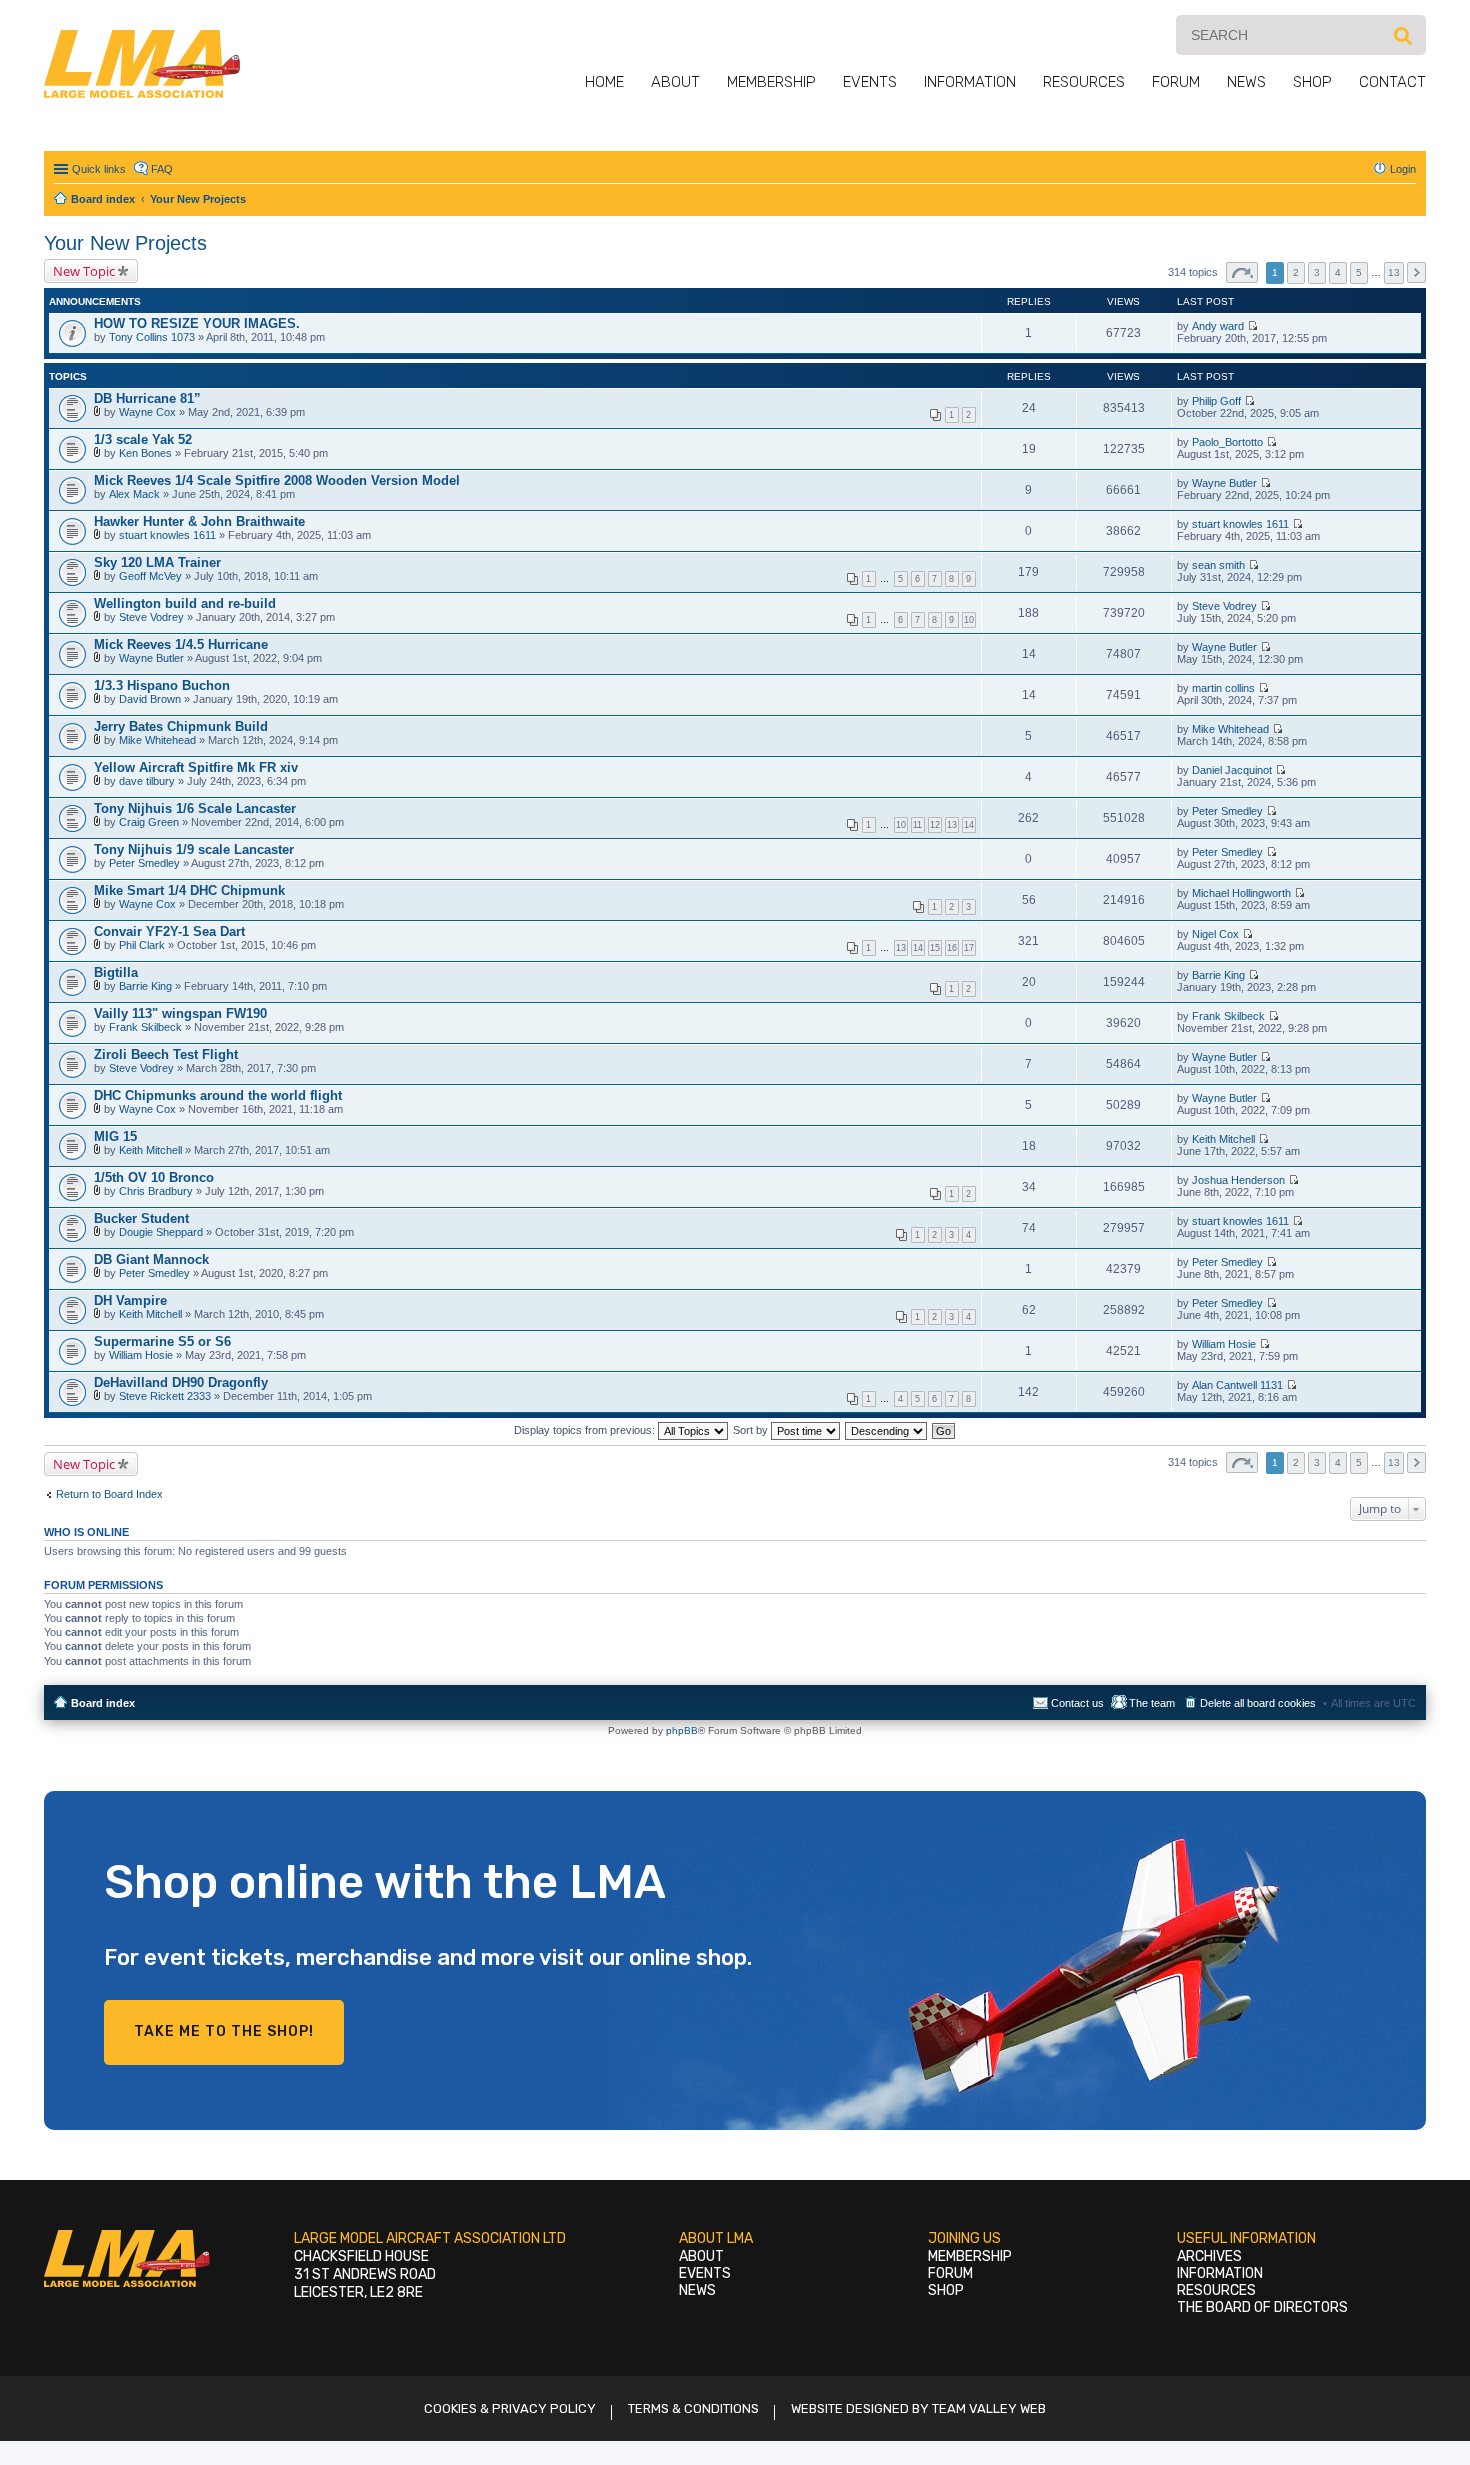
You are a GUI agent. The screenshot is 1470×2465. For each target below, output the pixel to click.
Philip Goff (1216, 401)
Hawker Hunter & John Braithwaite (199, 521)
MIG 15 (115, 1136)
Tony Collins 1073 (152, 337)
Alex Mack (134, 494)
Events (870, 82)
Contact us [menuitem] (1077, 1703)
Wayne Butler (1224, 483)
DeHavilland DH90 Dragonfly (181, 1382)
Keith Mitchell (150, 1150)
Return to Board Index (109, 1494)
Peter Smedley (1227, 811)
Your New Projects (125, 243)
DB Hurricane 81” (147, 398)
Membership (771, 82)
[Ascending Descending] (887, 1430)
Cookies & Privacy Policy (510, 2408)
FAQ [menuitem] (162, 169)
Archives (1209, 2256)
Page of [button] (1242, 272)
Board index (103, 1703)
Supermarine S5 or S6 (162, 1341)
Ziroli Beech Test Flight (166, 1054)
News (1246, 82)
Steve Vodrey (151, 617)
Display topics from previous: (586, 1430)
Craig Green (149, 822)
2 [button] (1296, 272)
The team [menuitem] (1152, 1703)
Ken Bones (145, 453)
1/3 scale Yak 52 (143, 439)
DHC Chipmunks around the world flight (218, 1095)
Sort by (752, 1430)
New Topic (84, 271)
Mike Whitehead (157, 740)
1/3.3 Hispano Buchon (162, 685)
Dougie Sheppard (161, 1232)
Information (970, 82)
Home (604, 82)
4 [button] (1338, 272)
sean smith (1218, 565)
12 (935, 825)
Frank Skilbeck (145, 1027)
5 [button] (1359, 272)
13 (952, 825)
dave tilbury (147, 781)
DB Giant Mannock (151, 1259)
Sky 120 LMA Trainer (157, 562)
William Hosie (141, 1355)
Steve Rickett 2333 (165, 1396)
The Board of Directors (1262, 2307)
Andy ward (1218, 326)
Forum (1176, 82)
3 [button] (1317, 272)
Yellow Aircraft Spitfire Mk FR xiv (196, 767)
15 (935, 948)
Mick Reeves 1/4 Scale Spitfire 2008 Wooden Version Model (277, 480)
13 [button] (1394, 272)
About (675, 82)
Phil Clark (142, 945)
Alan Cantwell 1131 (1237, 1385)
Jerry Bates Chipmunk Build (181, 726)
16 (952, 948)
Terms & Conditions (693, 2408)
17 (969, 948)
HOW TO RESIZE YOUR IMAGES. (197, 323)
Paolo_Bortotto (1227, 442)
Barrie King (145, 986)
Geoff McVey (150, 576)
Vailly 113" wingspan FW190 (180, 1013)
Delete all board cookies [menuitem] (1258, 1703)
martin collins (1223, 688)
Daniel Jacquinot (1232, 770)
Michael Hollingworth (1241, 893)
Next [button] (1416, 272)
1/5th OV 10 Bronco (154, 1177)
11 (917, 825)
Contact (1392, 82)
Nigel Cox (1215, 934)
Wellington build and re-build (185, 603)
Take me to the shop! (224, 2031)
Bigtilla (116, 972)
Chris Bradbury (156, 1191)
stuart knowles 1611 (167, 535)
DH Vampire (130, 1300)
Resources (1084, 82)
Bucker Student (141, 1218)
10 (969, 620)
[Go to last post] (1252, 326)
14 (969, 825)
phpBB (682, 1730)
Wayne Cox (147, 412)
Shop (1312, 82)
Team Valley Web (989, 2408)
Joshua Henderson (1238, 1180)
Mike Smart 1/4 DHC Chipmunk (189, 890)
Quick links (99, 169)
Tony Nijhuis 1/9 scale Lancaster (194, 849)
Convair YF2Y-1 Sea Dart (169, 931)
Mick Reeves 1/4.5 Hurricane (181, 644)
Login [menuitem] (1403, 169)
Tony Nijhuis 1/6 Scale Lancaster (195, 808)
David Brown (150, 699)
